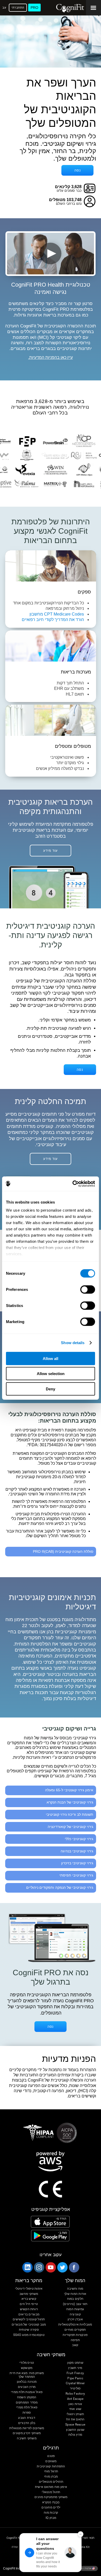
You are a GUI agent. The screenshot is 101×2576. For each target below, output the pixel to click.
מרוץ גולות (75, 2435)
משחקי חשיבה (27, 2438)
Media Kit (83, 2547)
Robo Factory (75, 2394)
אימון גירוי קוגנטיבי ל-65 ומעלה (69, 1790)
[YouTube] (51, 2267)
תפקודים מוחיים (75, 2330)
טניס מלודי (27, 2363)
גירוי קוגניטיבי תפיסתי (76, 1875)
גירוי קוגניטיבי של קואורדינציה (70, 1827)
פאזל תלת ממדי (27, 2407)
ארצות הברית (84, 2568)
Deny (51, 1389)
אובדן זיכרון (75, 2319)
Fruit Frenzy (75, 2373)
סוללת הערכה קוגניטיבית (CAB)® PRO (63, 1551)
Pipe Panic (75, 2378)
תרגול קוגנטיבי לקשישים (29, 2319)
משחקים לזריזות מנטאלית (27, 2428)
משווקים (51, 2461)
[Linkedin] (27, 2267)
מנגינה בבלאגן (27, 2382)
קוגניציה (75, 2314)
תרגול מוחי (51, 2471)
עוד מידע (51, 851)
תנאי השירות (87, 2538)
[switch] (88, 1289)
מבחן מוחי (51, 2477)
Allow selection (51, 1374)
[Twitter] (62, 2267)
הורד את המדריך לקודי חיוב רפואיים (53, 620)
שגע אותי (75, 2409)
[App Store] (50, 2222)
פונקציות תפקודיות (75, 2335)
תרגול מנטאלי (51, 2492)
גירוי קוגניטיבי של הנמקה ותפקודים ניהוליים (60, 1887)
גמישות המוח (75, 2309)
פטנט (51, 2456)
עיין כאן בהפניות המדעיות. (51, 358)
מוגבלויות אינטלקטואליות (75, 2325)
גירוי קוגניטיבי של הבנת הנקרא (70, 1802)
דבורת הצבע (27, 2418)
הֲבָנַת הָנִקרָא (51, 2502)
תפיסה (75, 2340)
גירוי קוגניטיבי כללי (79, 1839)
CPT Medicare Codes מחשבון (57, 614)
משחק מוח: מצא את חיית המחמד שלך (27, 2375)
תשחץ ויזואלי (75, 2414)
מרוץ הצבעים (27, 2387)
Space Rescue (75, 2425)
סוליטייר (75, 2389)
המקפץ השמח (27, 2397)
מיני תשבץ (75, 2368)
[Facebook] (74, 2267)
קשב (75, 2345)
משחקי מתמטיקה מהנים (51, 2497)
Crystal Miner (75, 2383)
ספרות (27, 2413)
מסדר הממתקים (27, 2403)
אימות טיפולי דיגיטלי (29, 2289)
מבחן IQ (51, 2518)
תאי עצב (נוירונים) (75, 2304)
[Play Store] (50, 2236)
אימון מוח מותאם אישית (51, 2487)
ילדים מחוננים (51, 2508)
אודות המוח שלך (75, 2294)
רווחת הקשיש (29, 2309)
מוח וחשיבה (75, 2289)
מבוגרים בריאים (29, 2314)
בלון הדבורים (27, 2423)
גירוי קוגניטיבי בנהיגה (77, 1851)
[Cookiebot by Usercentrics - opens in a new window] (73, 1184)
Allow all (51, 1358)
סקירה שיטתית (29, 2330)
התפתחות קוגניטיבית (51, 2466)
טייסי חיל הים (29, 2304)
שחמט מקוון (75, 2363)
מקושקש (27, 2368)
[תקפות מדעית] (51, 495)
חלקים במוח (75, 2299)
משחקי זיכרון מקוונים (27, 2433)
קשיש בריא (29, 2299)
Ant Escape (75, 2399)
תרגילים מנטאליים (51, 2482)
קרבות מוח (51, 2513)
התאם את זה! (75, 2419)
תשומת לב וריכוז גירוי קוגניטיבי (70, 1814)
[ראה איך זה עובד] (51, 253)
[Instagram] (39, 2267)
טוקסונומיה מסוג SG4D (29, 2335)
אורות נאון (75, 2404)
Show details (73, 1343)
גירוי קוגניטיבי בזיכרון (77, 1863)
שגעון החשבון (75, 2430)
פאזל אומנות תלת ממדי (27, 2392)
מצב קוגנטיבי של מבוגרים (29, 2325)
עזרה (15, 2547)
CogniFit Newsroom (19, 2538)
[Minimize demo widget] (81, 2534)
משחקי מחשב (29, 2294)
